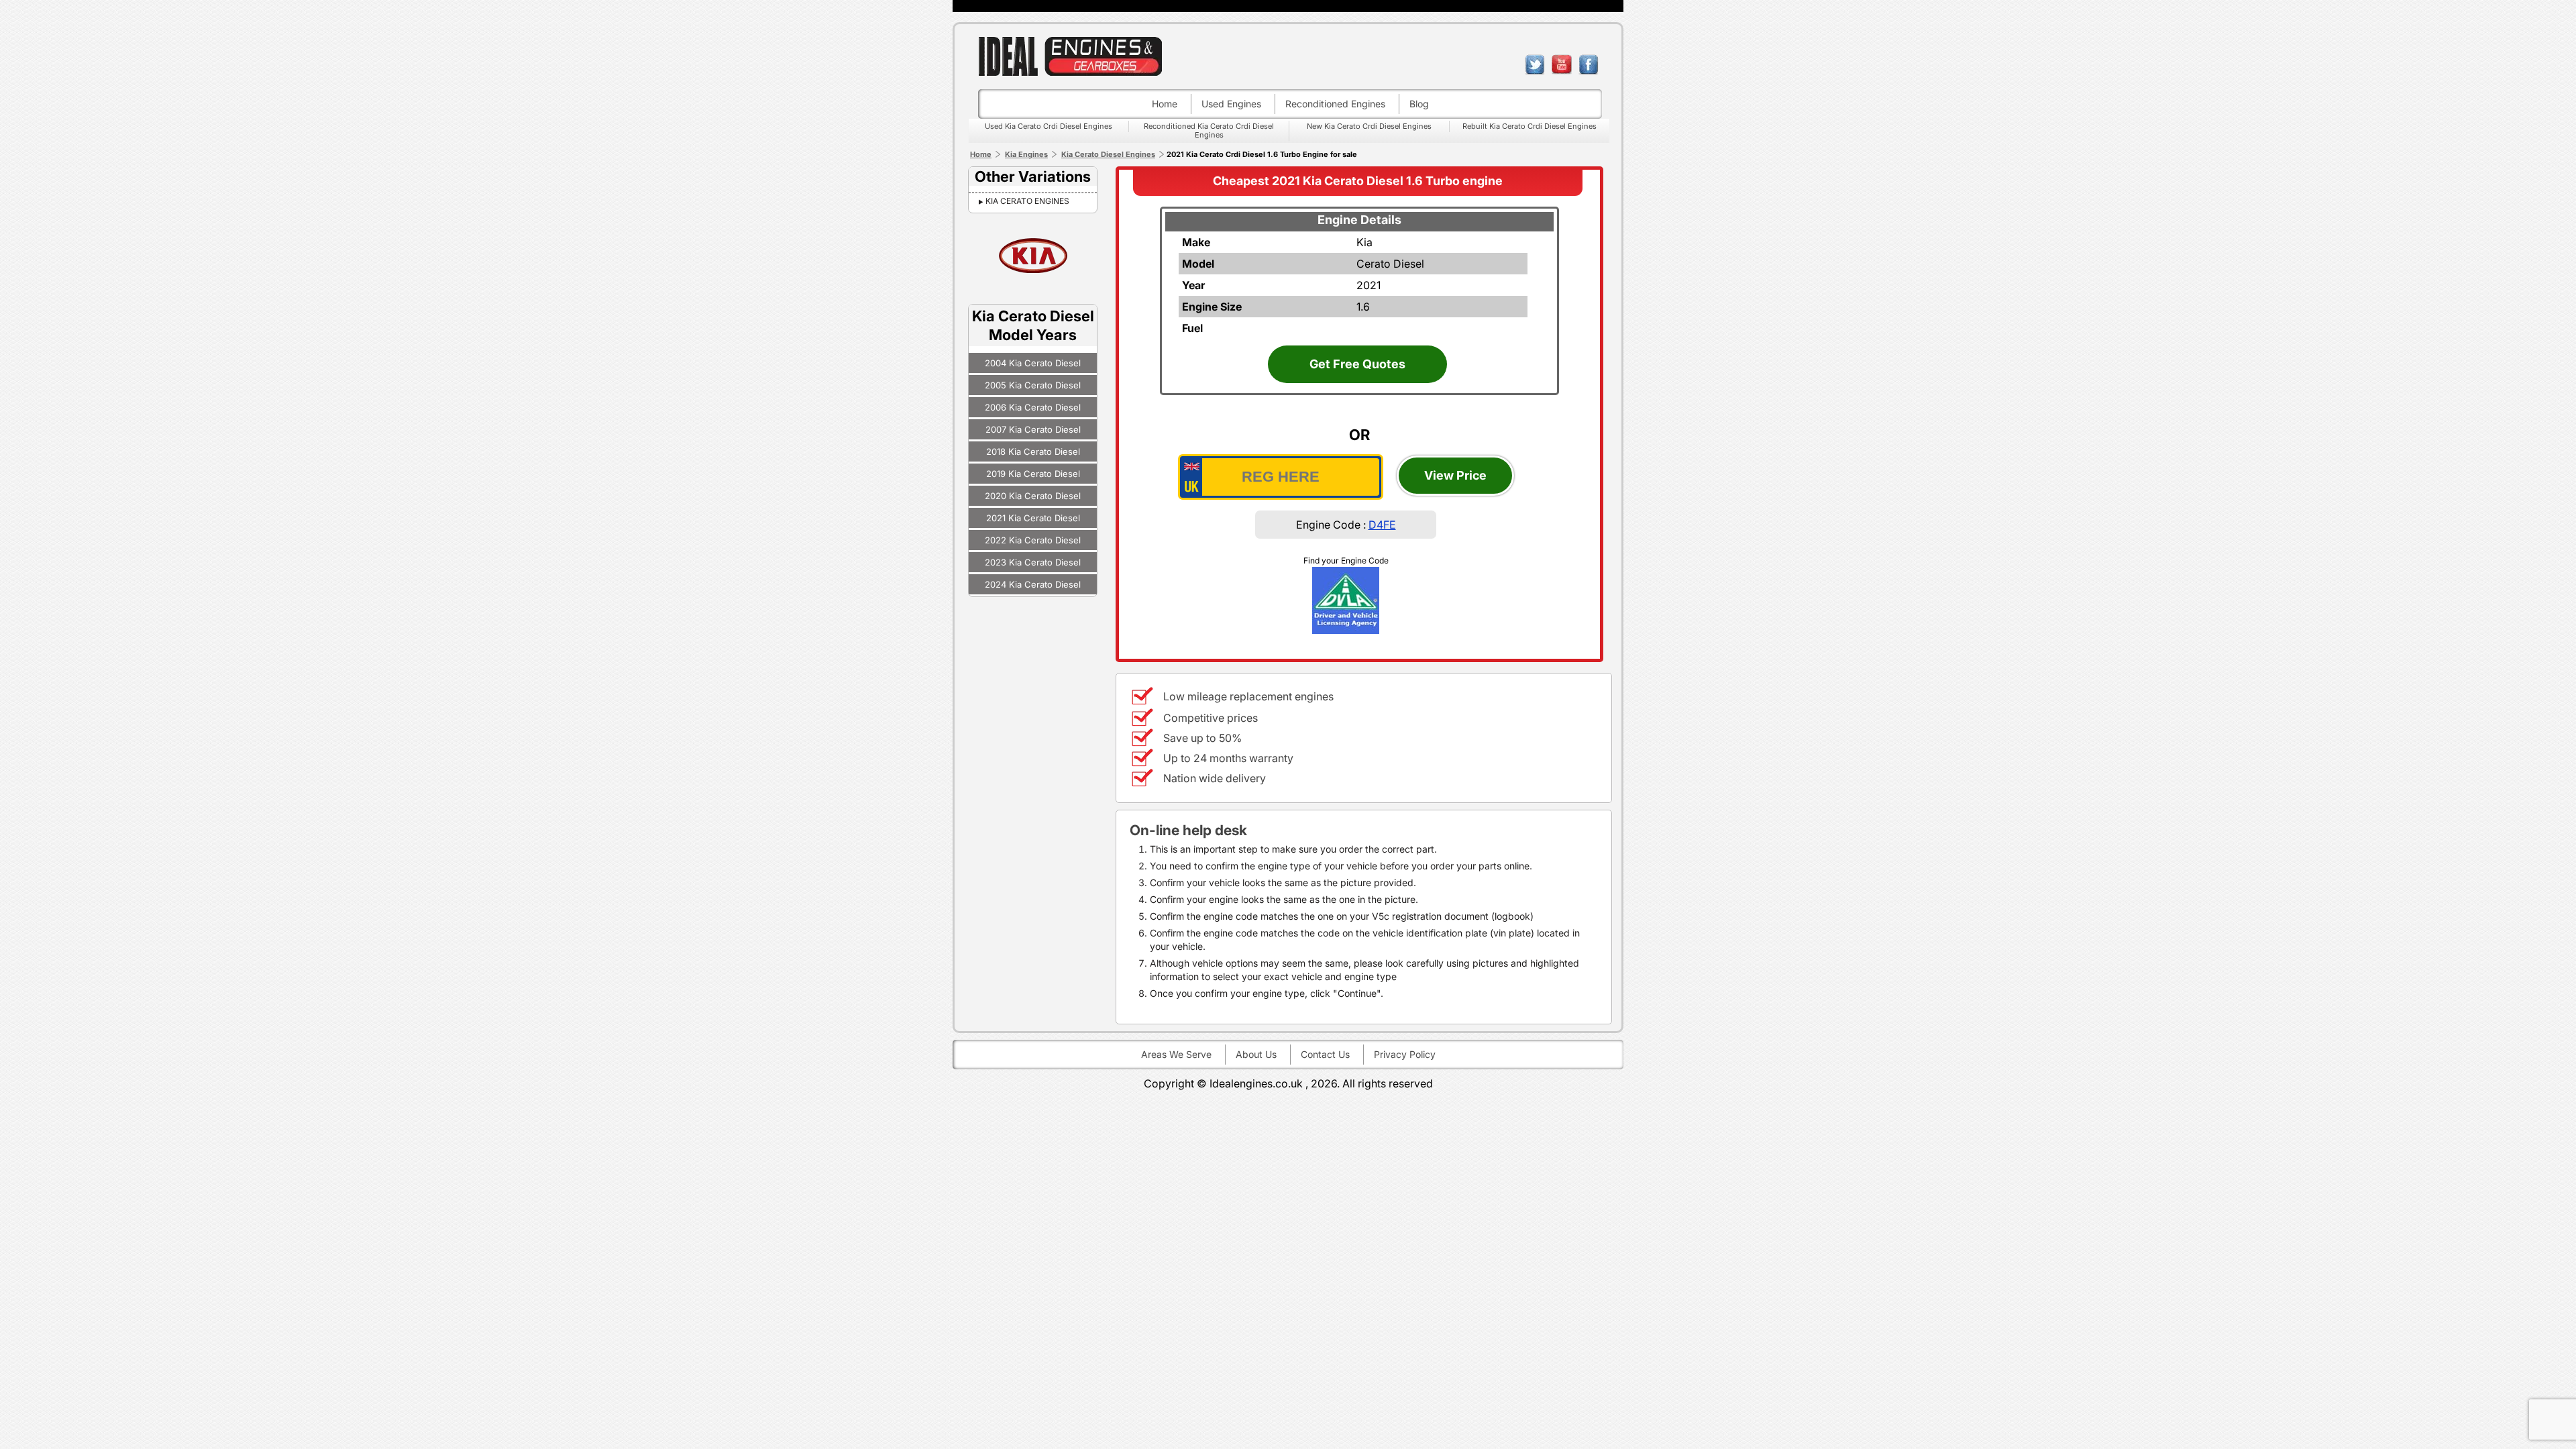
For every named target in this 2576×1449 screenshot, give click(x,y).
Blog (1419, 104)
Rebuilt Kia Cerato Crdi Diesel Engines (1529, 126)
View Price (1455, 475)
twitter (1535, 64)
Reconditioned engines (1335, 104)
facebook (1589, 64)
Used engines (1231, 104)
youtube (1562, 64)
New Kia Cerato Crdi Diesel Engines (1369, 126)
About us (1256, 1054)
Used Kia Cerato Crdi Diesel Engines (1049, 126)
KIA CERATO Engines (1027, 201)
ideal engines (1070, 56)
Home (1165, 104)
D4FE (1382, 525)
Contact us (1325, 1054)
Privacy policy (1405, 1054)
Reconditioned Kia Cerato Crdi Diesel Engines (1209, 130)
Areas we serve (1176, 1054)
